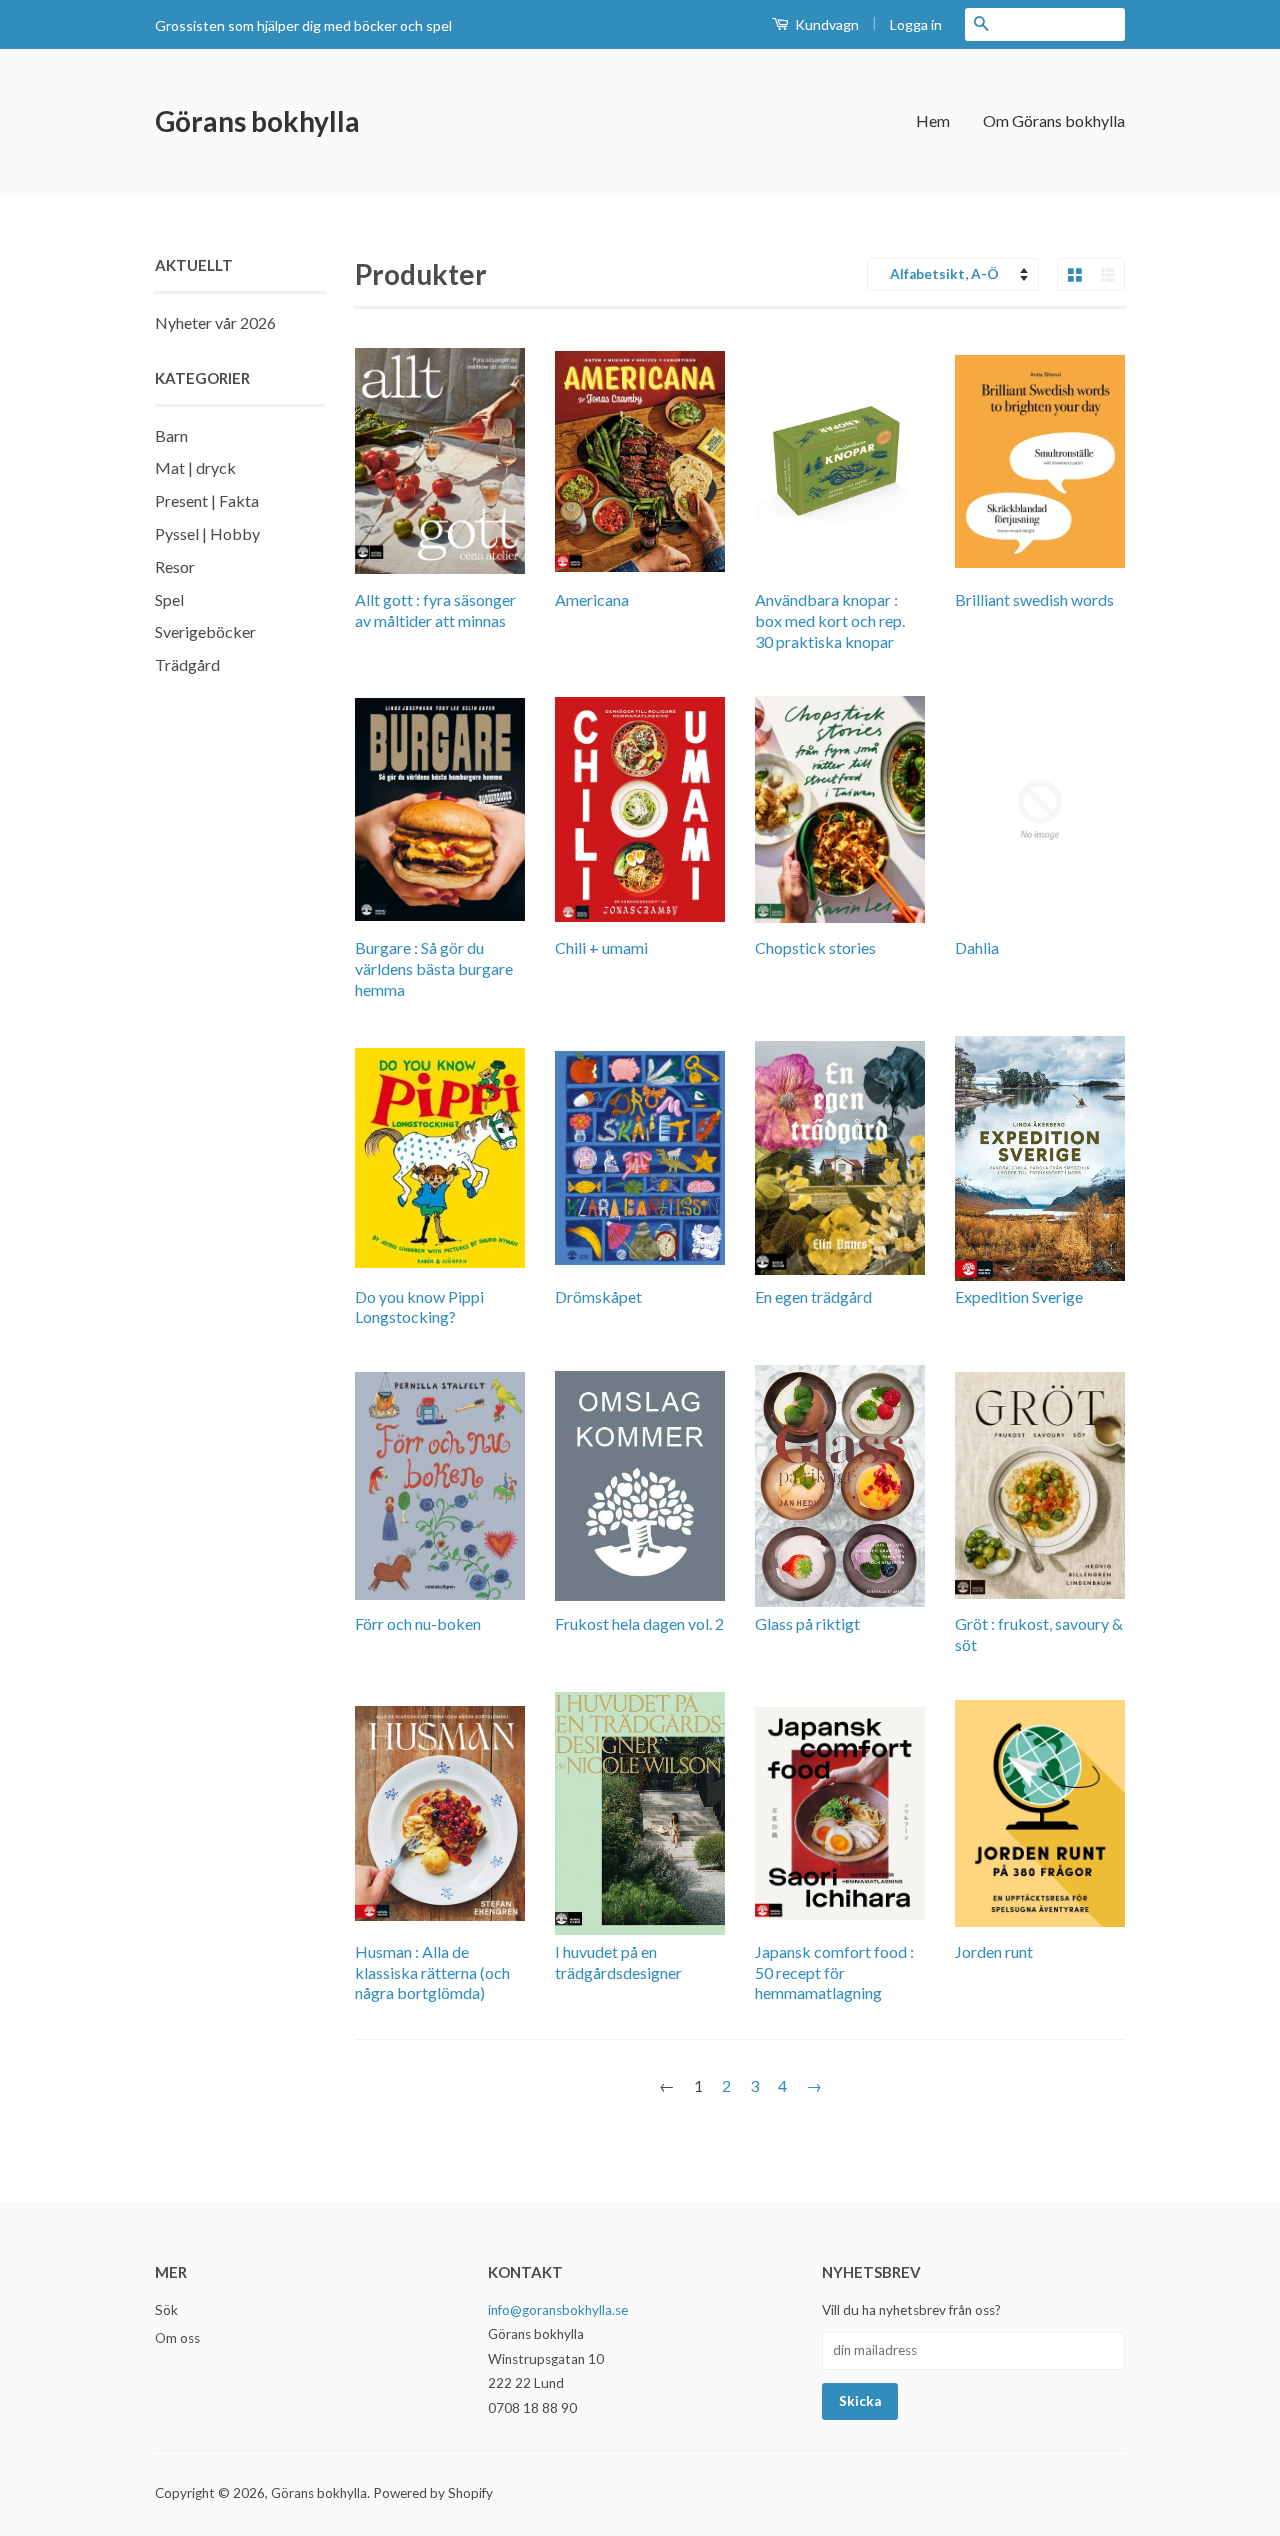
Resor (175, 566)
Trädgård (187, 664)
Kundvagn (825, 24)
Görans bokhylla (257, 121)
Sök (166, 2310)
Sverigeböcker (205, 631)
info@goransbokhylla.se (558, 2310)
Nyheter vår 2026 (215, 322)
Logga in (916, 24)
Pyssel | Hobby (207, 533)
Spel (169, 599)
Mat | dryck (195, 467)
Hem (933, 120)
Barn (171, 435)
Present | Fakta (207, 500)
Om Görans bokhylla (1054, 120)
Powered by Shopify (433, 2493)
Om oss (177, 2338)
